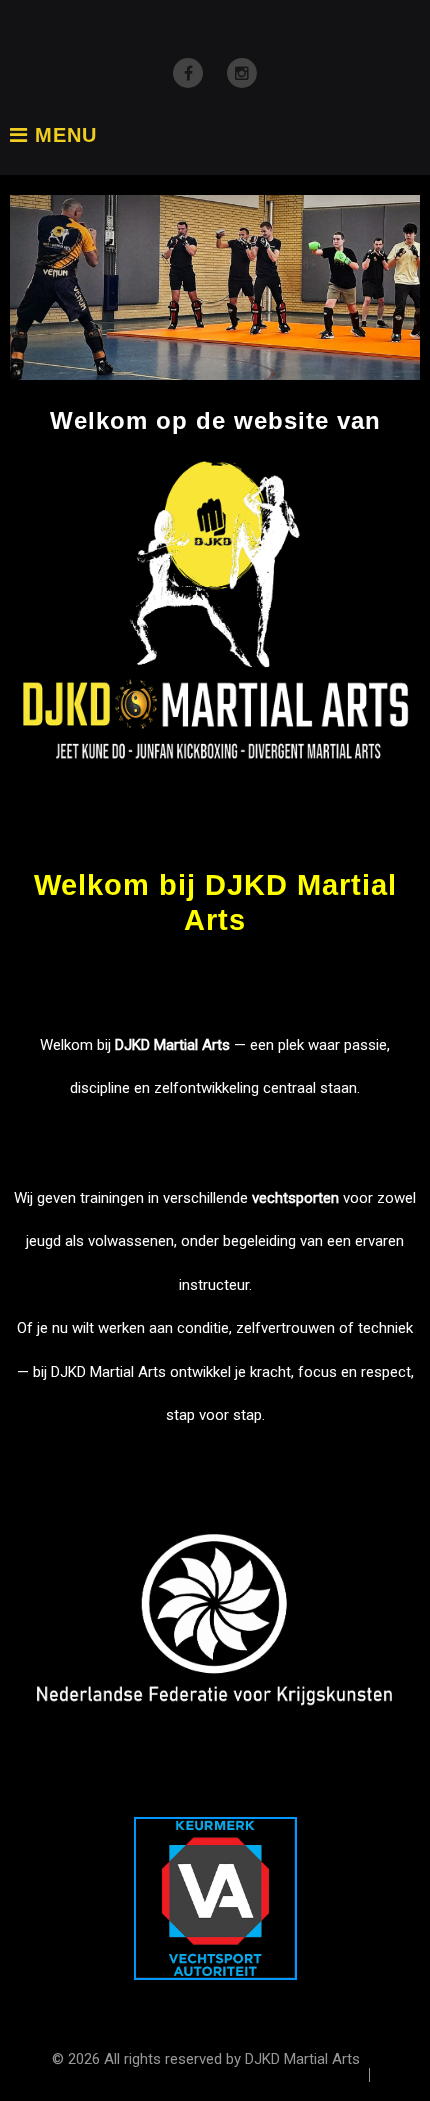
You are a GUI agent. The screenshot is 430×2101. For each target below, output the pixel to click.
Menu (62, 135)
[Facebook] (188, 73)
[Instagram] (242, 73)
